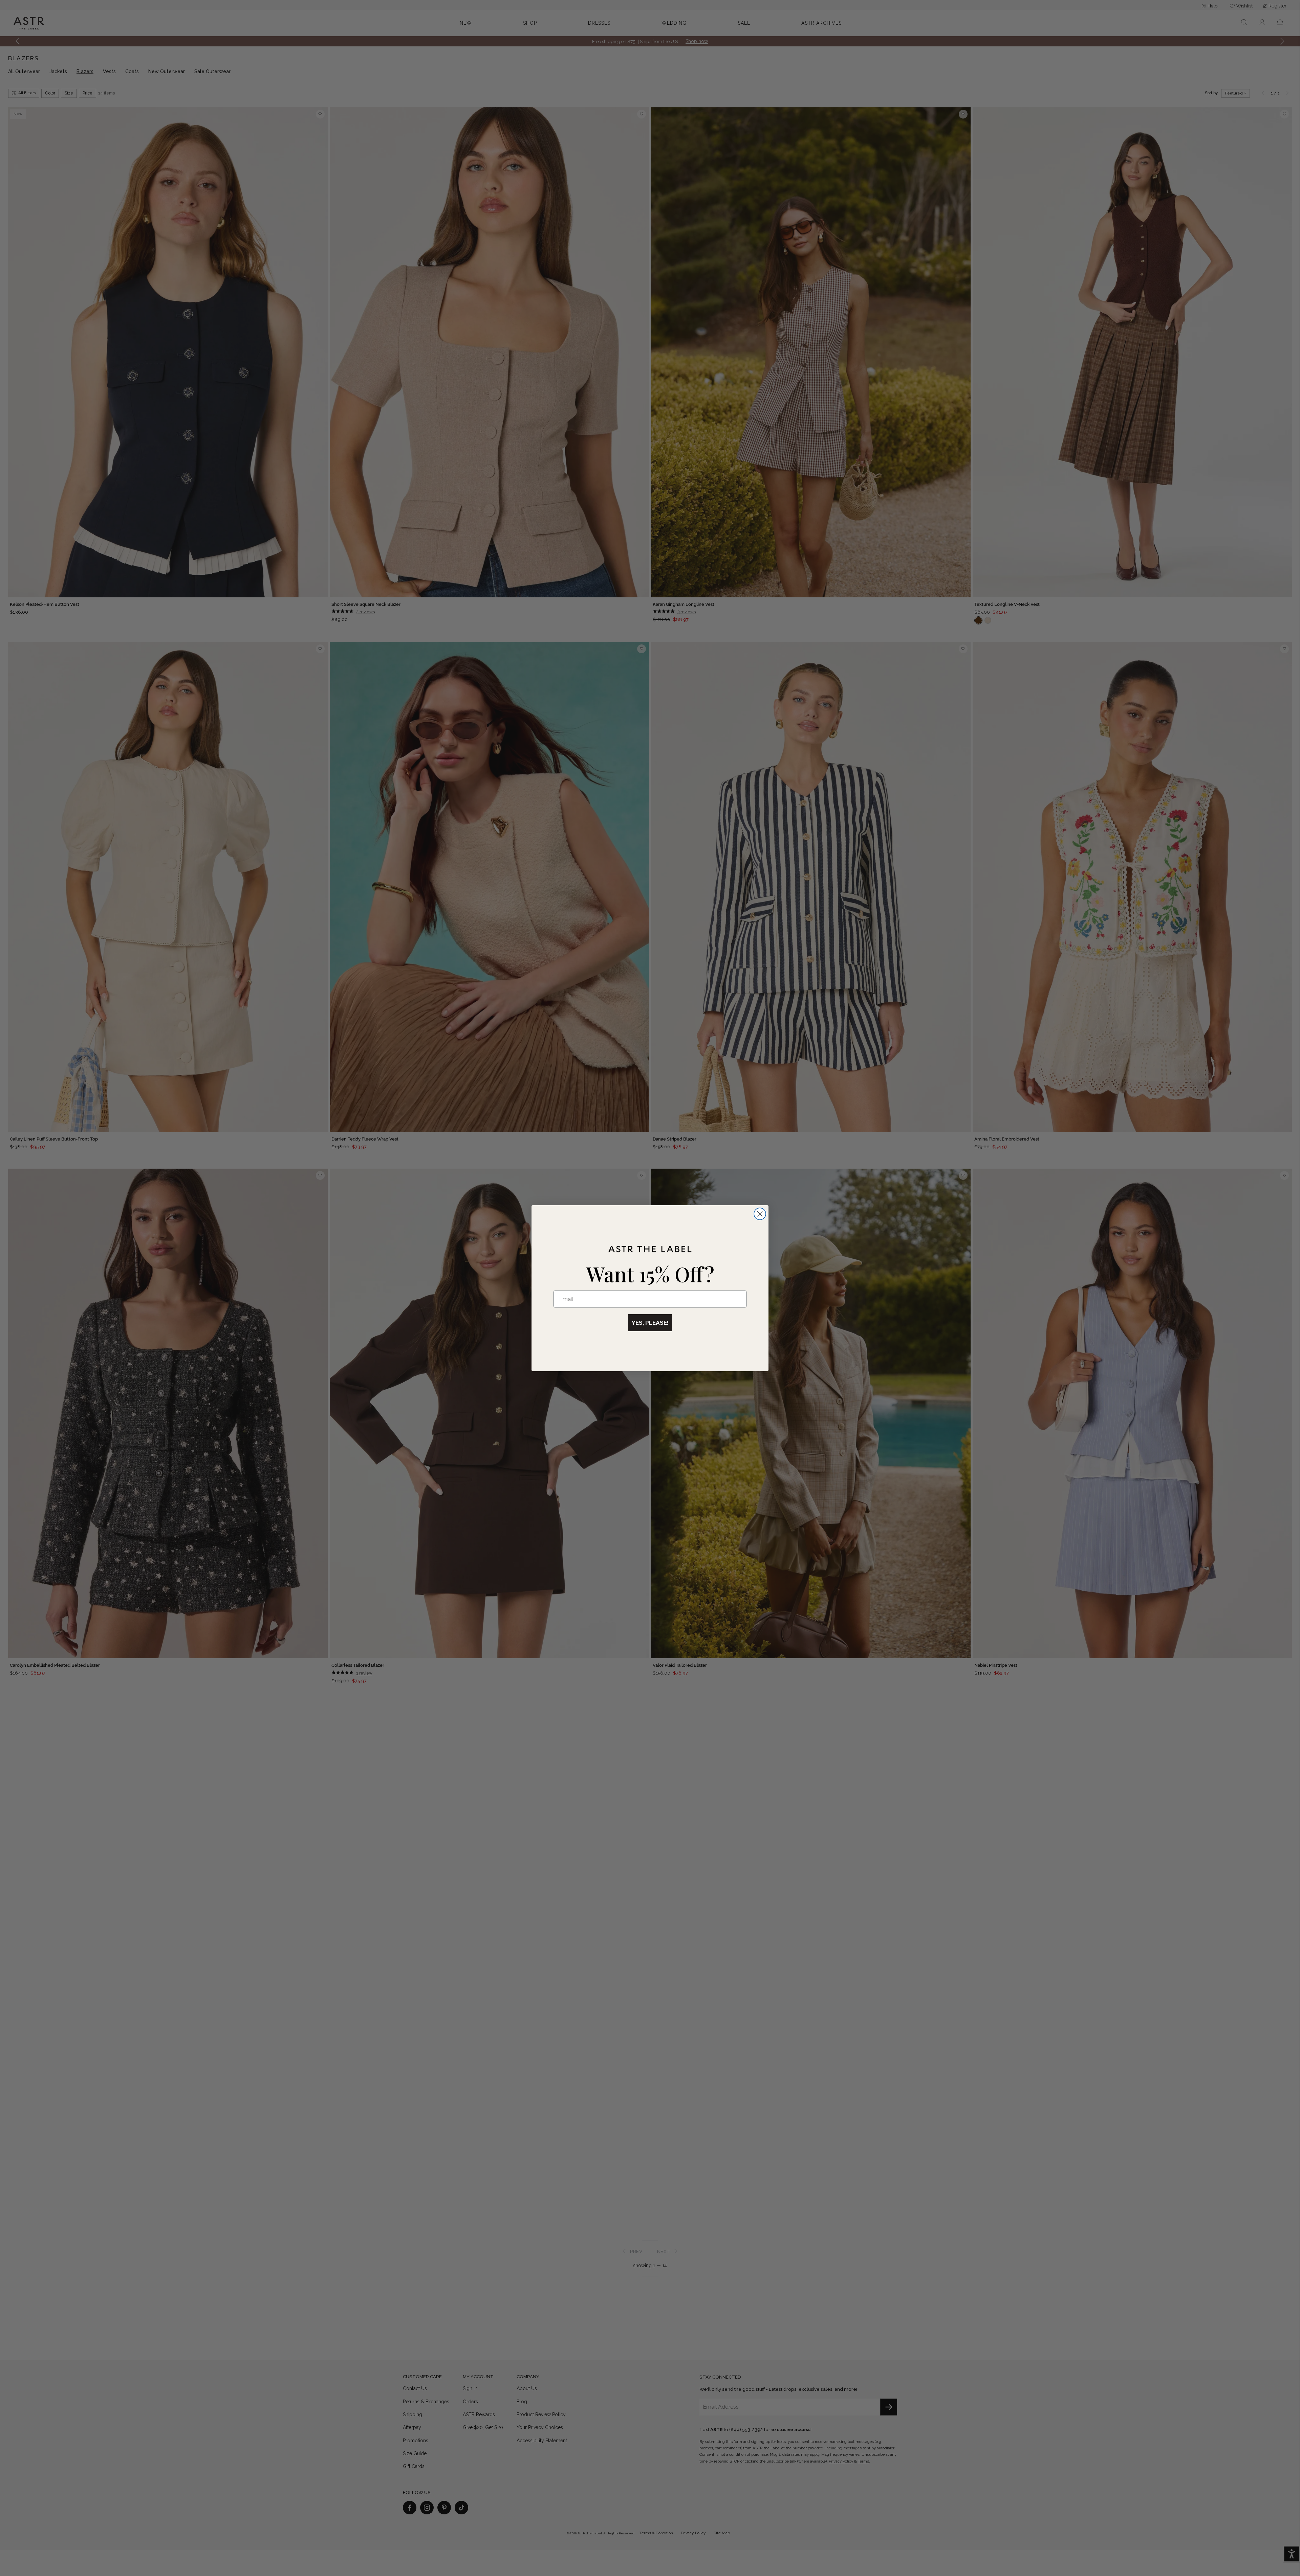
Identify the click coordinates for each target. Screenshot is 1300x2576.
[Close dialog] (760, 1214)
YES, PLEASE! (650, 1323)
